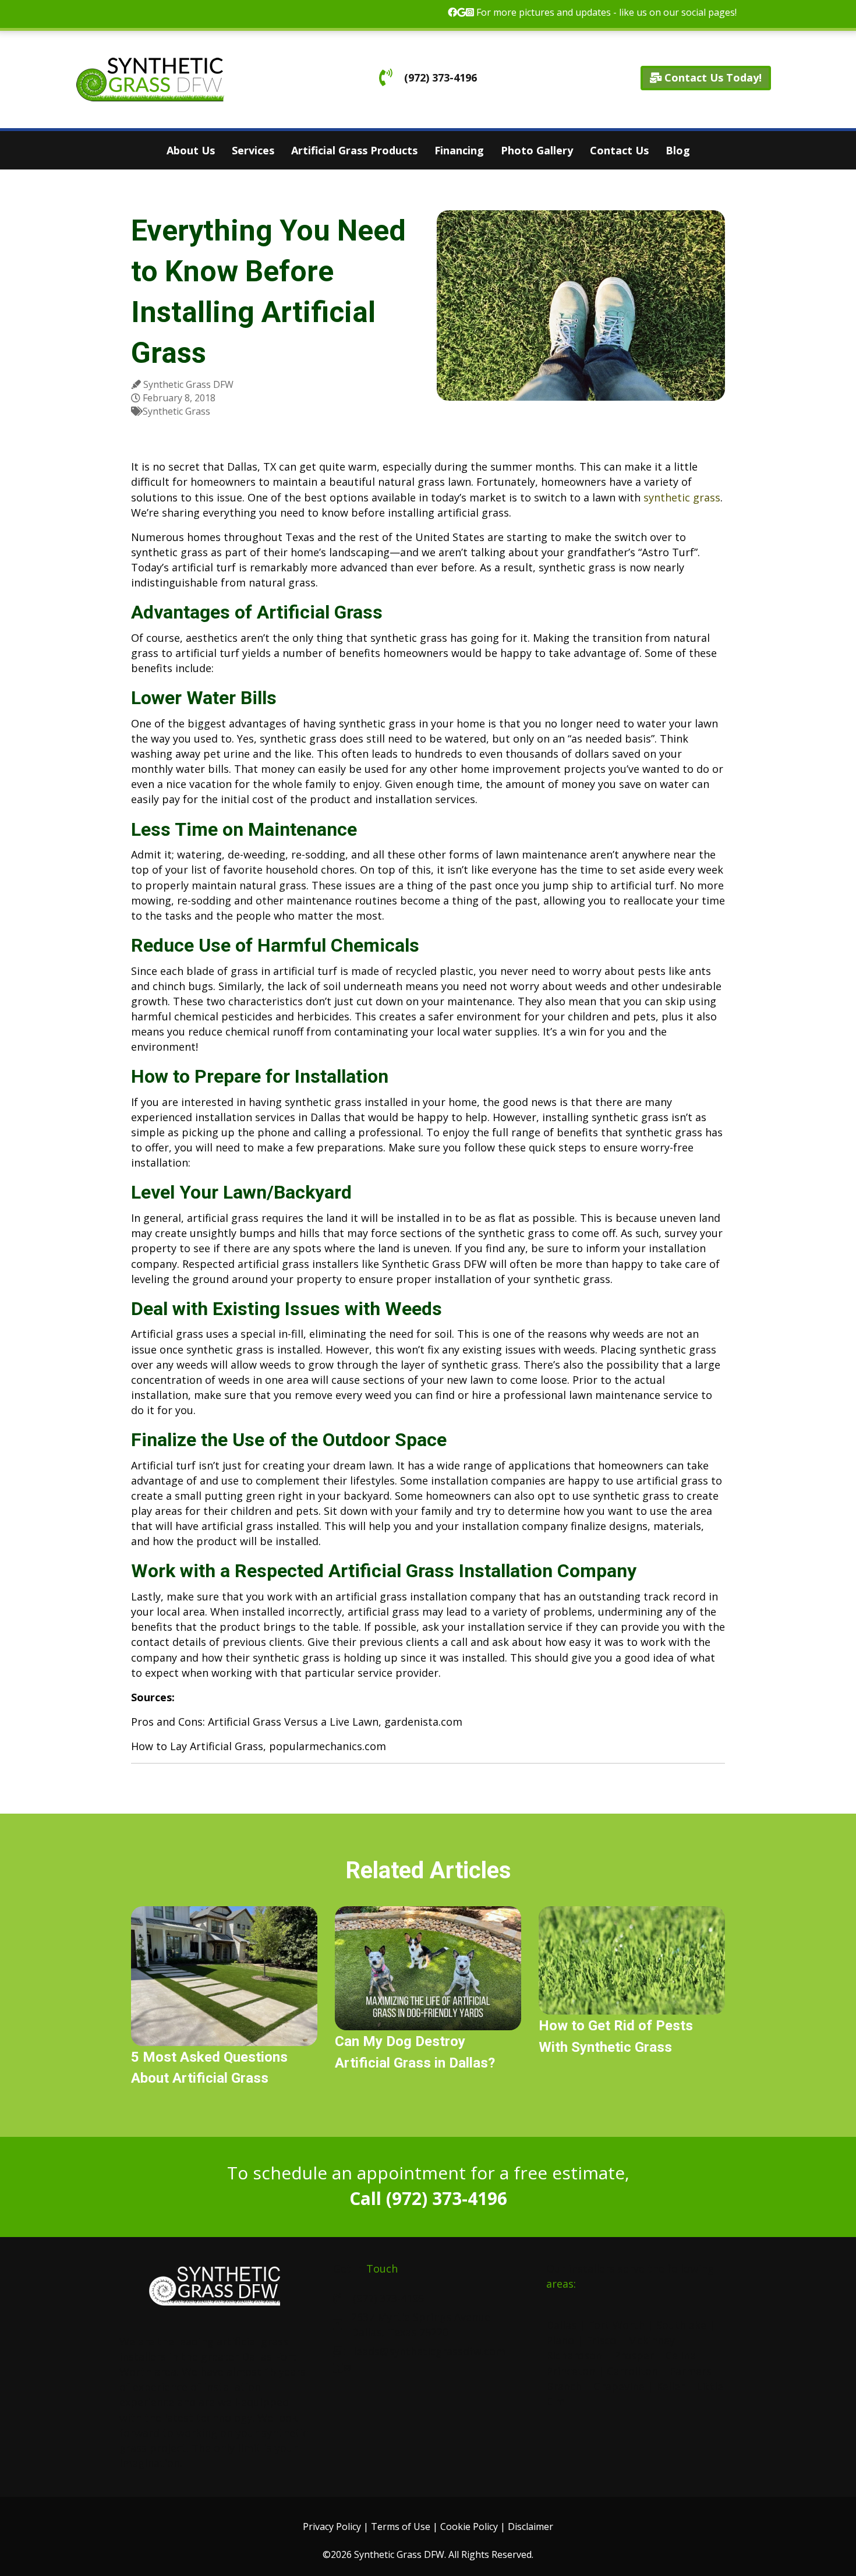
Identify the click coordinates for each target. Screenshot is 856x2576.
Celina (681, 2355)
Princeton (571, 2371)
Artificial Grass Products (354, 150)
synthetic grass (682, 497)
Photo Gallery (537, 150)
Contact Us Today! (712, 77)
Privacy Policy (332, 2526)
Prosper (634, 2355)
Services (253, 150)
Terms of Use (401, 2526)
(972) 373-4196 (439, 77)
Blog (678, 150)
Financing (459, 150)
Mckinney (651, 2340)
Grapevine (619, 2386)
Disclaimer (530, 2526)
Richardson (574, 2355)
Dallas (561, 2325)
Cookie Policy (469, 2526)
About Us (191, 150)
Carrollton (632, 2371)
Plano (560, 2340)
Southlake (681, 2325)
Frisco (601, 2340)
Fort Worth (616, 2325)
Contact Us (619, 150)
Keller (671, 2386)
